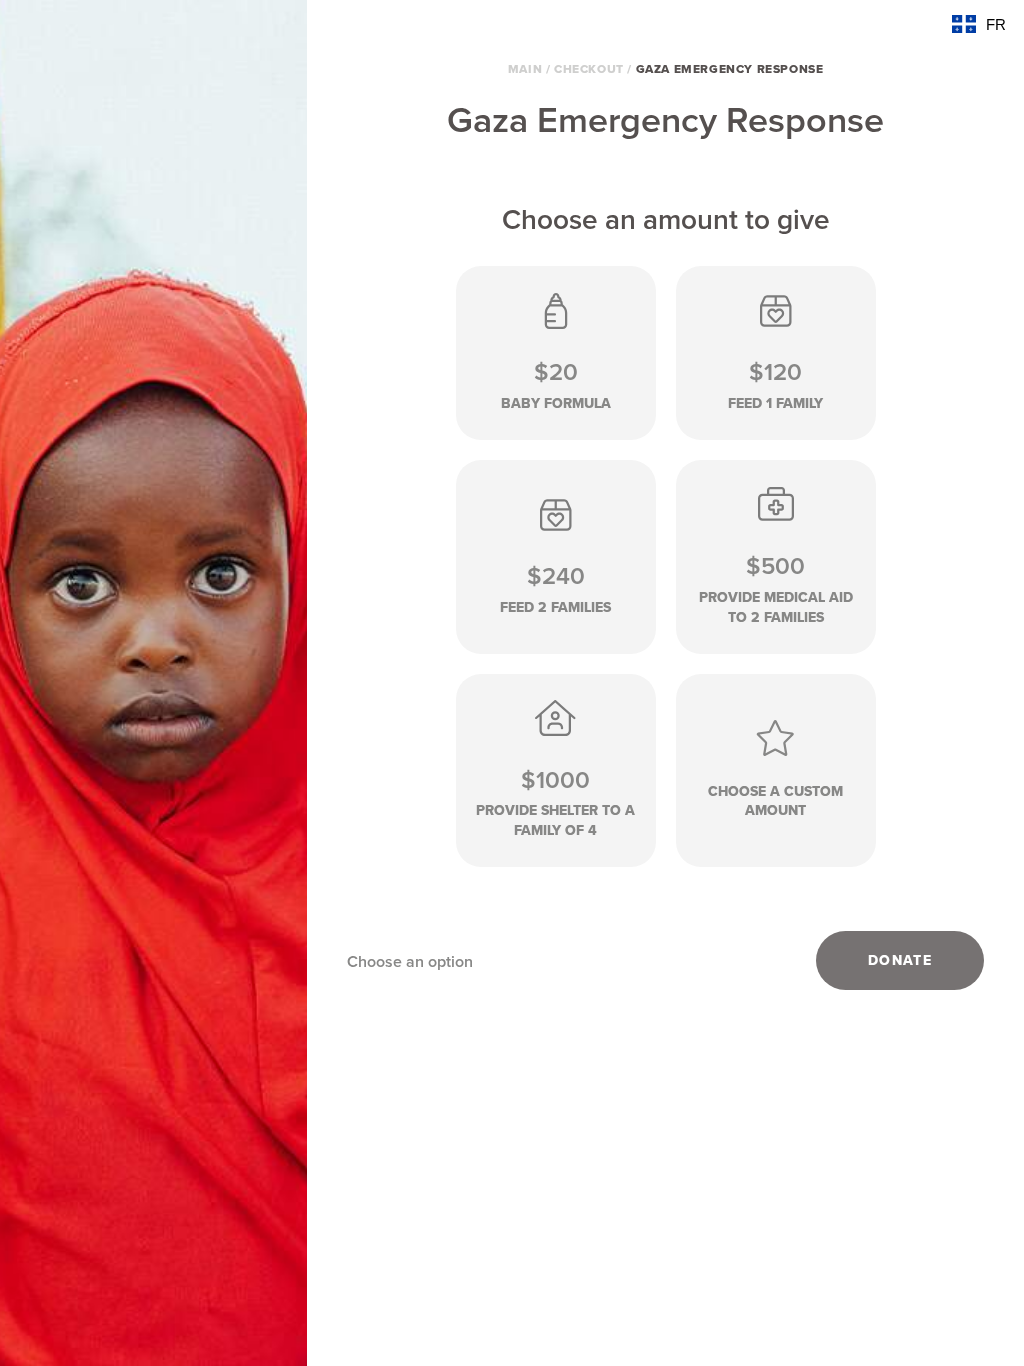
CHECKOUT (589, 69)
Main (525, 69)
